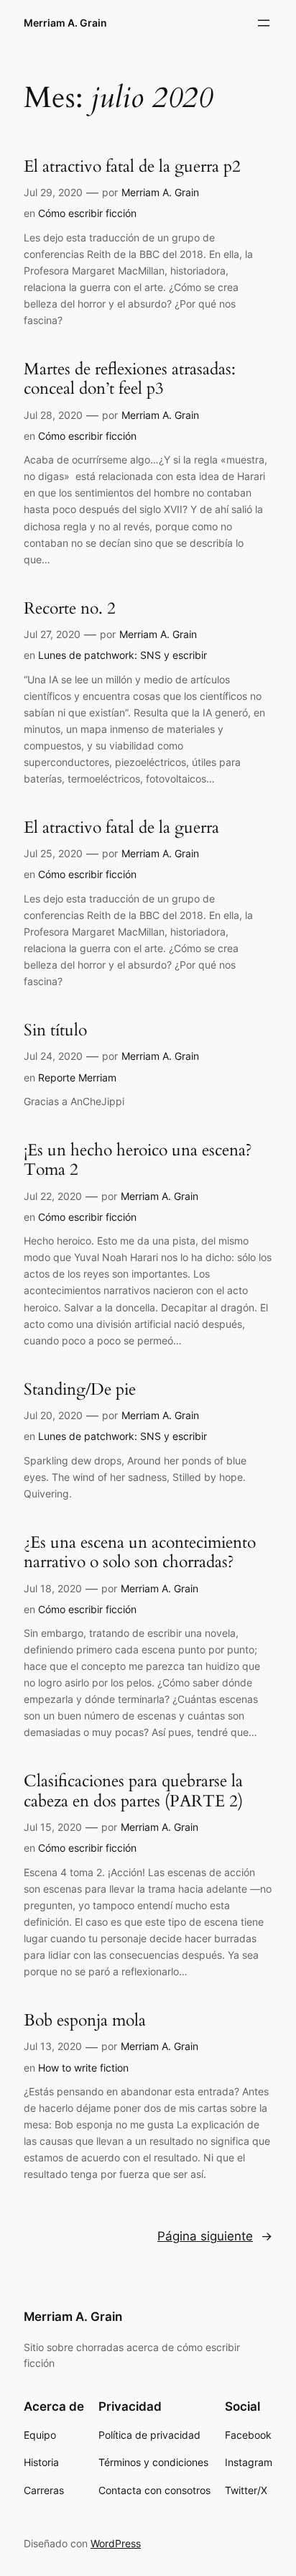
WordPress (116, 2543)
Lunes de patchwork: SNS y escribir (122, 655)
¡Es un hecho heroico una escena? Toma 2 (138, 1160)
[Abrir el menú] (264, 23)
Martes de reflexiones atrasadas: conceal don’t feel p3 (130, 379)
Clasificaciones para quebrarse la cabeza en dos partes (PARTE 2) (133, 1791)
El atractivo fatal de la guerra (121, 828)
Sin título (55, 1030)
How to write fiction (83, 2068)
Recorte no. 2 (70, 609)
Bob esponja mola (85, 2021)
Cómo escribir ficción (87, 213)
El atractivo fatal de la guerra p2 (132, 167)
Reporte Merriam (77, 1077)
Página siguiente (215, 2236)
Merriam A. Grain (65, 23)
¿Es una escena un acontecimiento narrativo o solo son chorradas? (140, 1552)
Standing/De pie (80, 1390)
